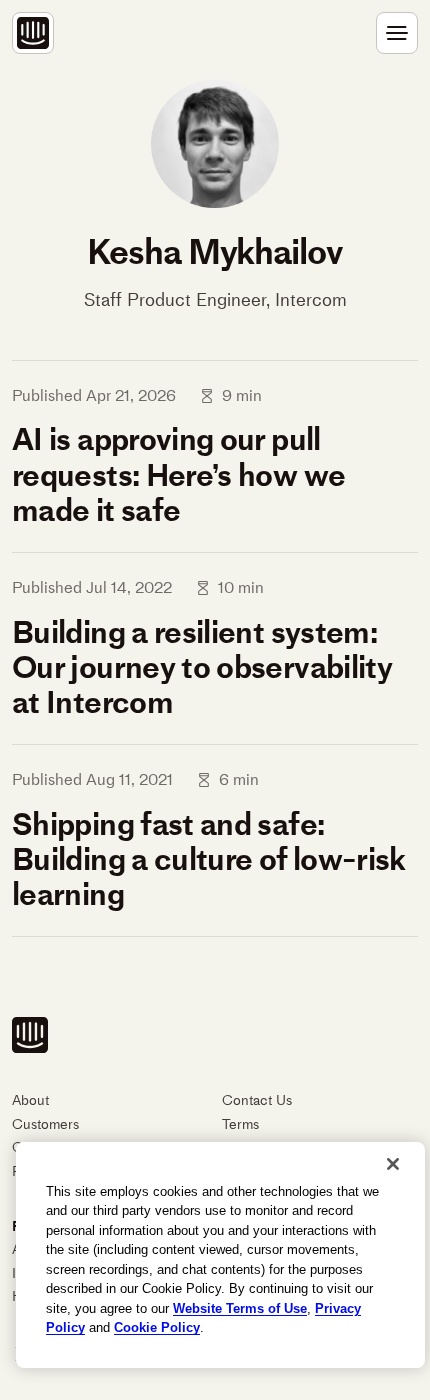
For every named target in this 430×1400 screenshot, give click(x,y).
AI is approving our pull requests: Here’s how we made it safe (178, 474)
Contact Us (257, 1100)
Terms (240, 1124)
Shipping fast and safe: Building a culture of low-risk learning (209, 859)
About (30, 1100)
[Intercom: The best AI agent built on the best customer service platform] (33, 33)
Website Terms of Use (240, 1308)
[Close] (393, 1164)
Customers (45, 1124)
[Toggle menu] (397, 33)
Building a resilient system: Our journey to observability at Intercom (202, 667)
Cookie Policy (157, 1327)
